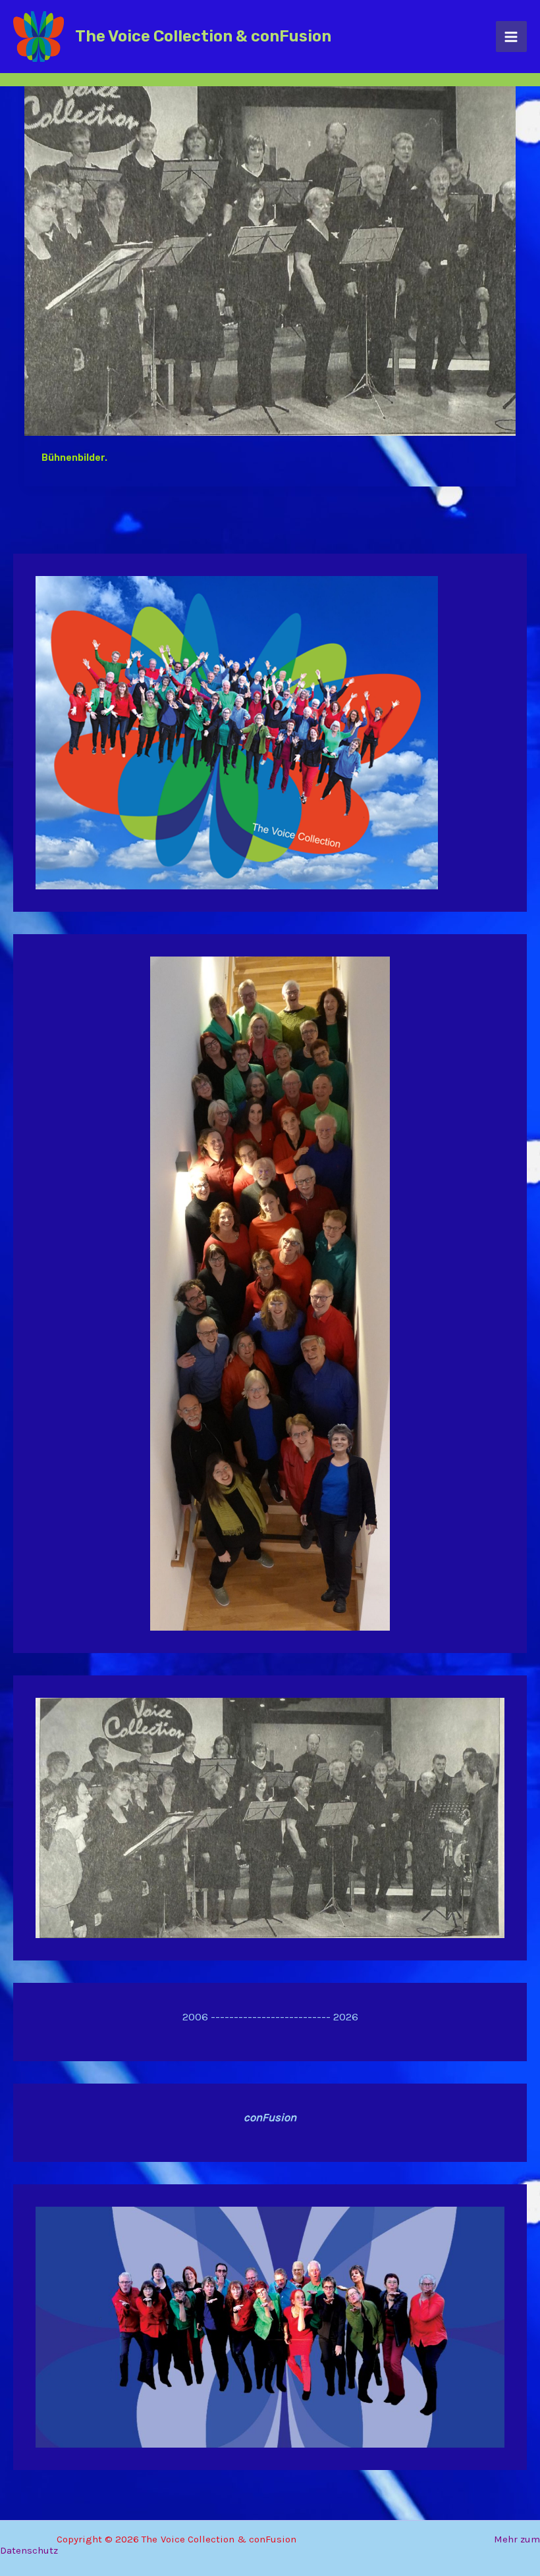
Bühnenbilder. (74, 458)
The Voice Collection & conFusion (203, 36)
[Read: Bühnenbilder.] (270, 250)
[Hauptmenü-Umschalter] (512, 37)
